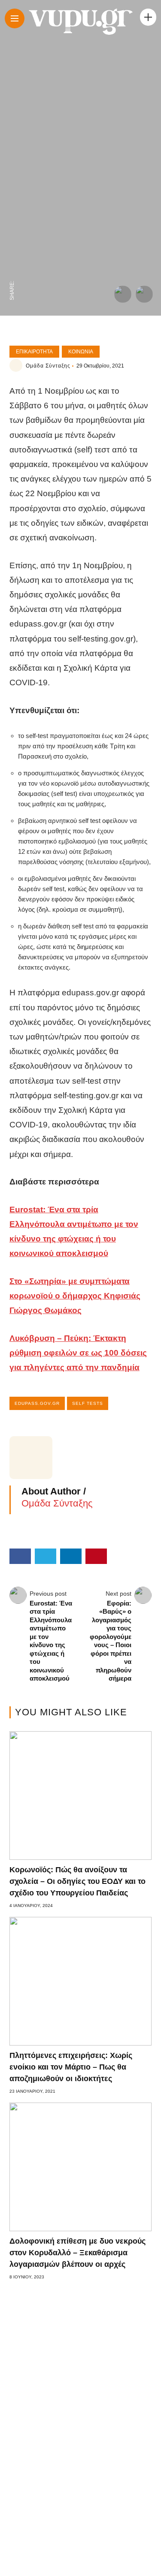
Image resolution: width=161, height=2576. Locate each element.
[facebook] (12, 272)
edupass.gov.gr (37, 1403)
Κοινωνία (81, 352)
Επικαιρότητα (34, 352)
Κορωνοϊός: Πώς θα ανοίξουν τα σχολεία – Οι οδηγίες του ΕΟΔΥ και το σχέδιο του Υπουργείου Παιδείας (77, 1881)
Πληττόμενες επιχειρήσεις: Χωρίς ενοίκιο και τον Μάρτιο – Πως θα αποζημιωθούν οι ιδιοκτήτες (71, 2067)
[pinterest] (12, 218)
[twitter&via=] (12, 254)
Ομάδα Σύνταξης (48, 366)
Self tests (88, 1403)
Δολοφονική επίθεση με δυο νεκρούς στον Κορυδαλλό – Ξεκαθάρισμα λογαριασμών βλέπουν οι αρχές (77, 2253)
